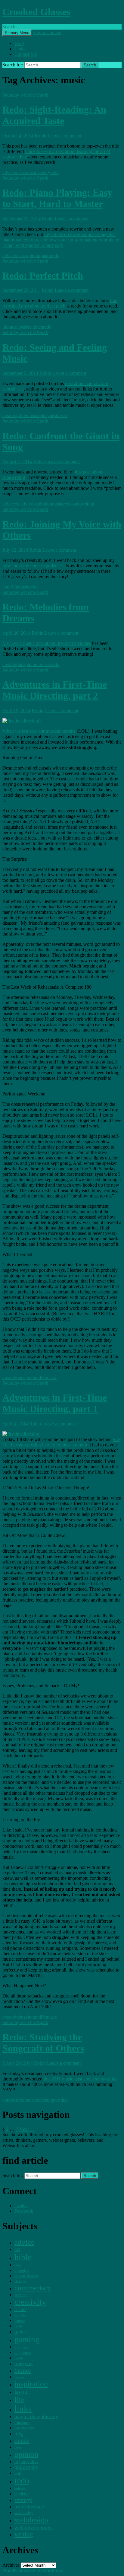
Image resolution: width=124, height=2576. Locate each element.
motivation (25, 2428)
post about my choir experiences (33, 566)
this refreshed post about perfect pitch (60, 303)
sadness (20, 2489)
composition (14, 2100)
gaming (27, 2339)
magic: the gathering (36, 2417)
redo (54, 172)
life (5, 327)
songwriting (83, 504)
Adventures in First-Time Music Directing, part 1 (55, 1403)
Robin (40, 136)
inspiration (42, 504)
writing (24, 2534)
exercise (20, 2315)
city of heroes (26, 2276)
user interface (29, 2507)
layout (22, 2392)
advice (9, 172)
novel (18, 2447)
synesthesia (56, 415)
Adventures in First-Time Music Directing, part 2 (55, 690)
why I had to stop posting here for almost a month (62, 1442)
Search (9, 27)
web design (24, 2513)
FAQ (19, 43)
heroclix (24, 2364)
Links (20, 49)
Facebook (24, 2211)
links (23, 2409)
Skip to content (47, 32)
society (21, 2494)
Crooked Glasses (36, 12)
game (20, 2332)
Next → (27, 2129)
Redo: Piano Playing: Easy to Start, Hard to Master (57, 198)
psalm (19, 2473)
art (17, 2249)
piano (46, 255)
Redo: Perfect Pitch (43, 276)
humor (23, 2370)
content (21, 2295)
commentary (33, 2288)
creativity (11, 415)
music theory (38, 172)
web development (34, 2527)
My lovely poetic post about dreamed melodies (47, 643)
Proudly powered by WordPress (33, 2571)
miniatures (22, 2423)
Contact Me (26, 54)
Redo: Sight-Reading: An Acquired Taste (54, 115)
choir (7, 587)
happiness (23, 2352)
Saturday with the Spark (25, 95)
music (20, 172)
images (19, 2377)
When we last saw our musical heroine (39, 731)
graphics (21, 2347)
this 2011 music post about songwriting (81, 2079)
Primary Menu (17, 33)
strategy (23, 2500)
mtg (19, 2434)
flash (18, 2326)
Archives (11, 2565)
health (19, 2358)
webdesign (31, 2520)
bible (23, 2257)
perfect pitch (31, 327)
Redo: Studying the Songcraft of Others (43, 2043)
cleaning (20, 2281)
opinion (33, 255)
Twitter (21, 2206)
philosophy (26, 2467)
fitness (20, 2321)
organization (26, 2461)
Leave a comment (64, 136)
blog (18, 2265)
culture (20, 2310)
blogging (22, 2270)
